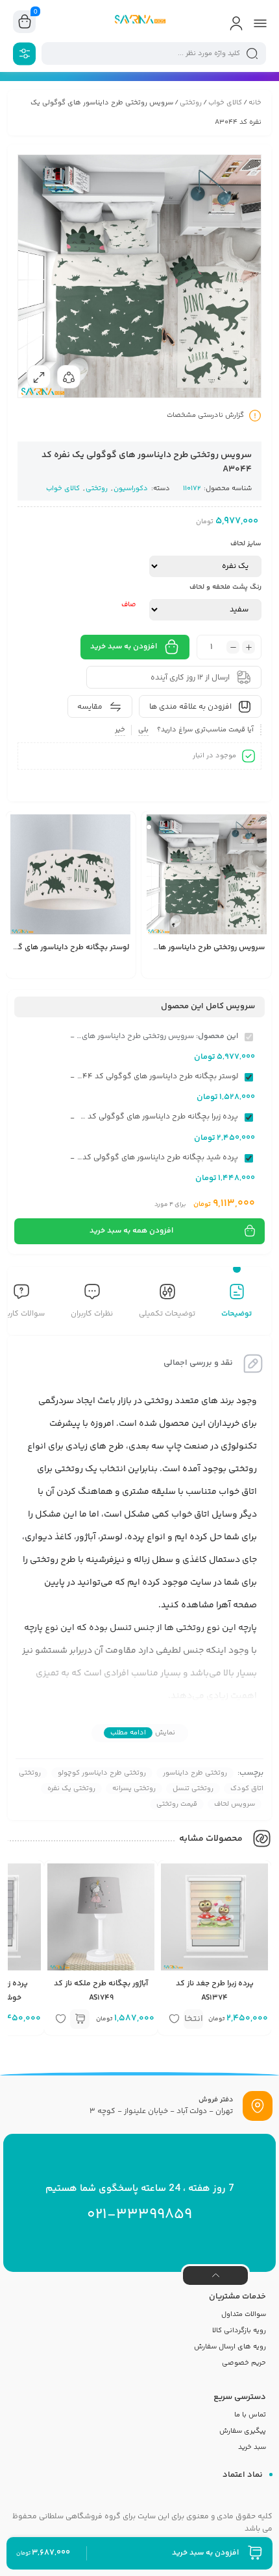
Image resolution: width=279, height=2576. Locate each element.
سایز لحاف (246, 544)
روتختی (191, 103)
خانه (255, 103)
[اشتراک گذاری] (69, 377)
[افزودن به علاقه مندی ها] (158, 969)
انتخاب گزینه (193, 2020)
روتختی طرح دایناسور (195, 1773)
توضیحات (237, 1314)
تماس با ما (250, 2415)
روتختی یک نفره (71, 1789)
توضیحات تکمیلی (167, 1314)
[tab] (237, 1303)
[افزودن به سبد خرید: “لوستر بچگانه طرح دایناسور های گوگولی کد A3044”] (42, 969)
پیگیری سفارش (243, 2431)
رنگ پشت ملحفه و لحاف (225, 587)
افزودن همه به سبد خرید (131, 1231)
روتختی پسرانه (134, 1789)
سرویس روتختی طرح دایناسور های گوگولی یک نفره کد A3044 (161, 948)
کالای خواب (225, 103)
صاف (129, 605)
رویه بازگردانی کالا (239, 2331)
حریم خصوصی (244, 2363)
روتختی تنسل (193, 1789)
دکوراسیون (131, 489)
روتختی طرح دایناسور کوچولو (102, 1773)
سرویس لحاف (235, 1804)
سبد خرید (252, 2447)
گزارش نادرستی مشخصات (205, 415)
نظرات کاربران (92, 1314)
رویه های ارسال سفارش (230, 2347)
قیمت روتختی (177, 1804)
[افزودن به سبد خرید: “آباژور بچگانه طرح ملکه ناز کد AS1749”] (80, 2019)
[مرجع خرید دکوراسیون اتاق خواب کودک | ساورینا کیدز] (139, 21)
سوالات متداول (244, 2314)
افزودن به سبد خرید (124, 647)
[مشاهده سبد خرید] (25, 22)
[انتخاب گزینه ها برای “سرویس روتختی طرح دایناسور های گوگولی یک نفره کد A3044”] (177, 969)
